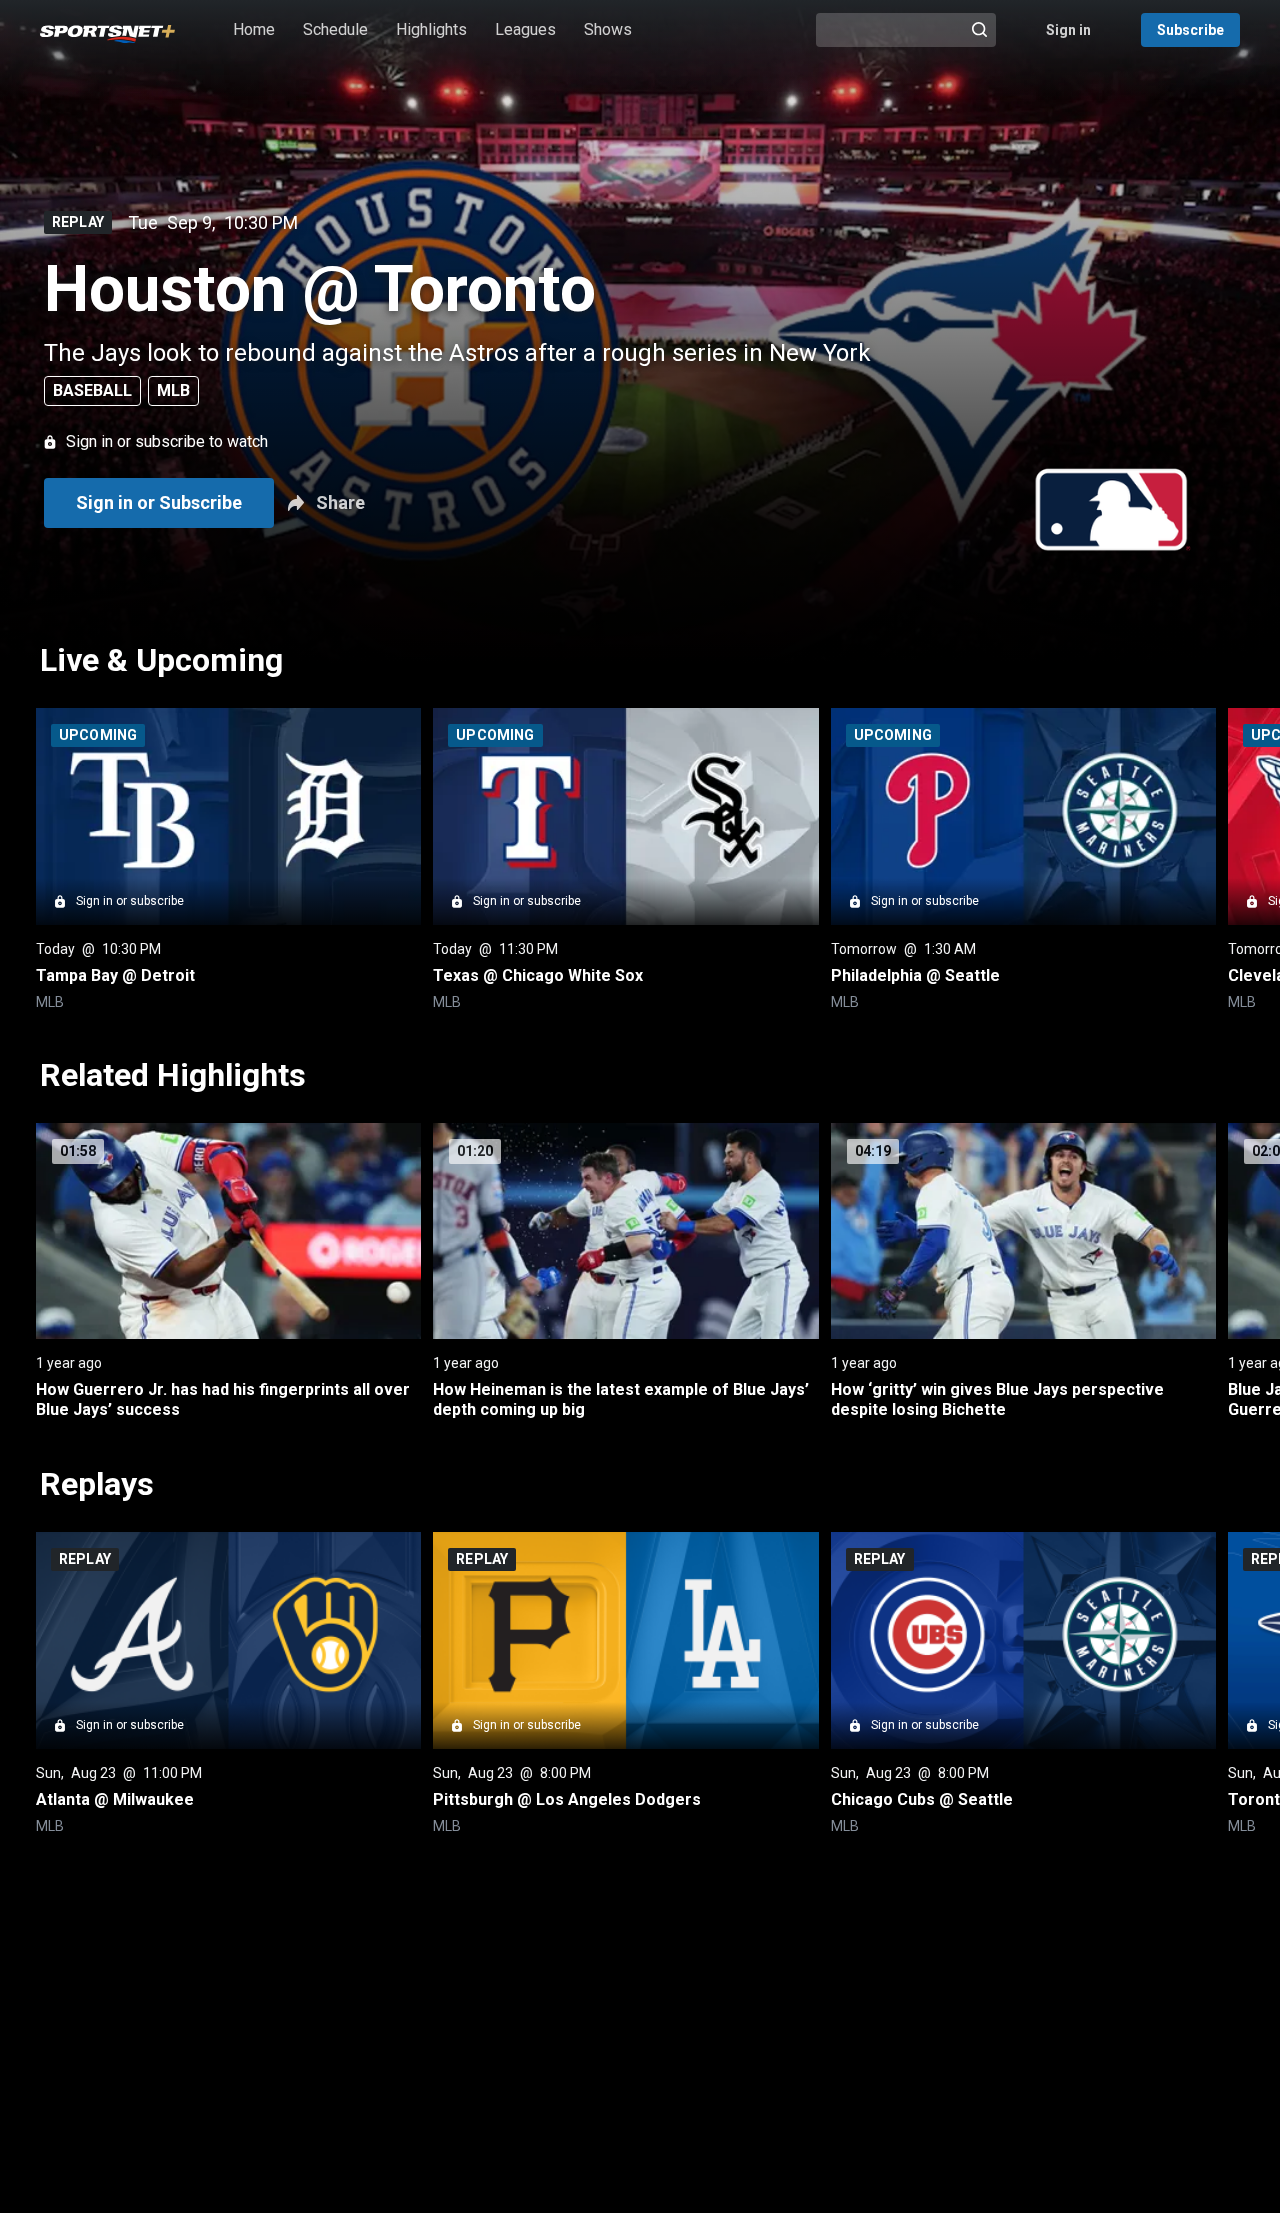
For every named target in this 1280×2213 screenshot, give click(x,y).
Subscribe (1190, 30)
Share (340, 502)
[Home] (107, 30)
